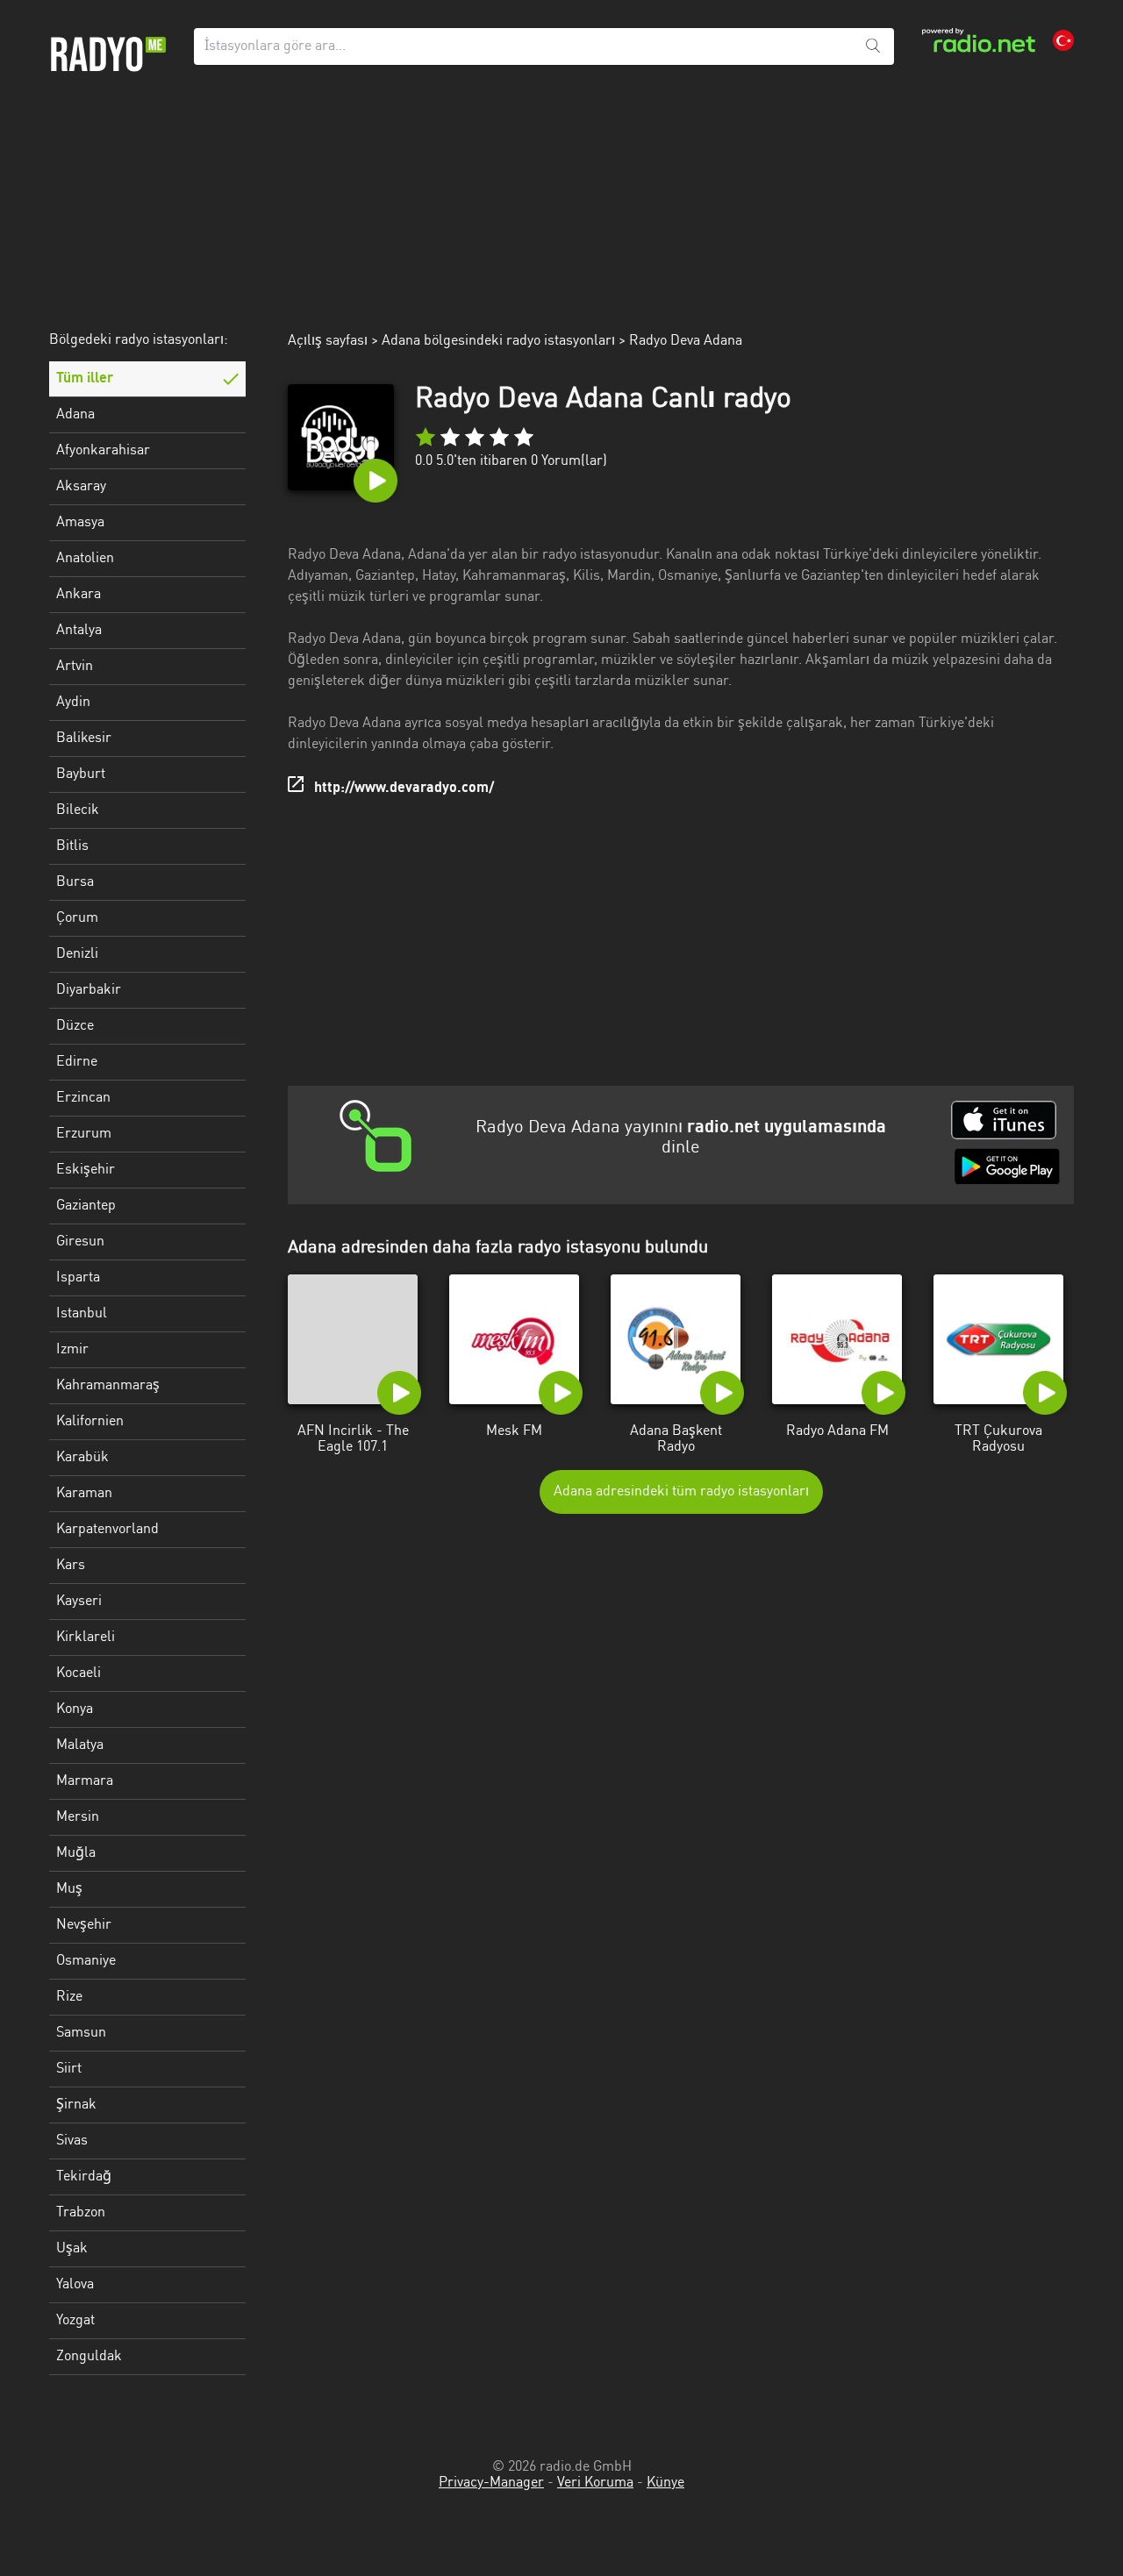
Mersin (78, 1817)
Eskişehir (86, 1170)
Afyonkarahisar (103, 451)
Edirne (77, 1062)
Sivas (72, 2141)
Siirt (69, 2069)
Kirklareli (86, 1638)
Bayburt (81, 774)
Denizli (77, 954)
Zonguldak (89, 2357)
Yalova (75, 2285)
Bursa (75, 882)
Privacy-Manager (491, 2483)
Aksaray (81, 487)
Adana (75, 415)
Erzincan (83, 1098)
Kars (71, 1566)
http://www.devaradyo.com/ (404, 788)
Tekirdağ (84, 2177)
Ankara (79, 595)
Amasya (80, 523)
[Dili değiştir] (1063, 40)
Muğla (76, 1853)
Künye (665, 2483)
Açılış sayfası (328, 341)
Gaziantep (86, 1206)
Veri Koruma (595, 2483)
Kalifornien (90, 1422)
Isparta (78, 1278)
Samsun (81, 2033)
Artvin (75, 667)
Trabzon (81, 2213)
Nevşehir (84, 1925)
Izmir (72, 1350)
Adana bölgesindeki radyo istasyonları (498, 341)
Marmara (85, 1781)
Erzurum (84, 1134)
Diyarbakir (89, 990)
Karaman (84, 1494)
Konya (75, 1709)
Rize (69, 1997)
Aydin (73, 703)
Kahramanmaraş (108, 1386)
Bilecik (78, 810)
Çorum (77, 918)
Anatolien (85, 559)
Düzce (75, 1026)
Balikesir (84, 739)
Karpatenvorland (107, 1530)
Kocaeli (79, 1673)
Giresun (80, 1242)
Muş (69, 1889)
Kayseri (79, 1602)
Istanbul (82, 1314)
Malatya (80, 1745)
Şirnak (76, 2105)
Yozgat (75, 2321)
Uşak (72, 2249)
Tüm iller (85, 379)
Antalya (79, 631)
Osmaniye (86, 1961)
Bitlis (72, 846)
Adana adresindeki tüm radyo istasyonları (681, 1492)
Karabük (82, 1458)
